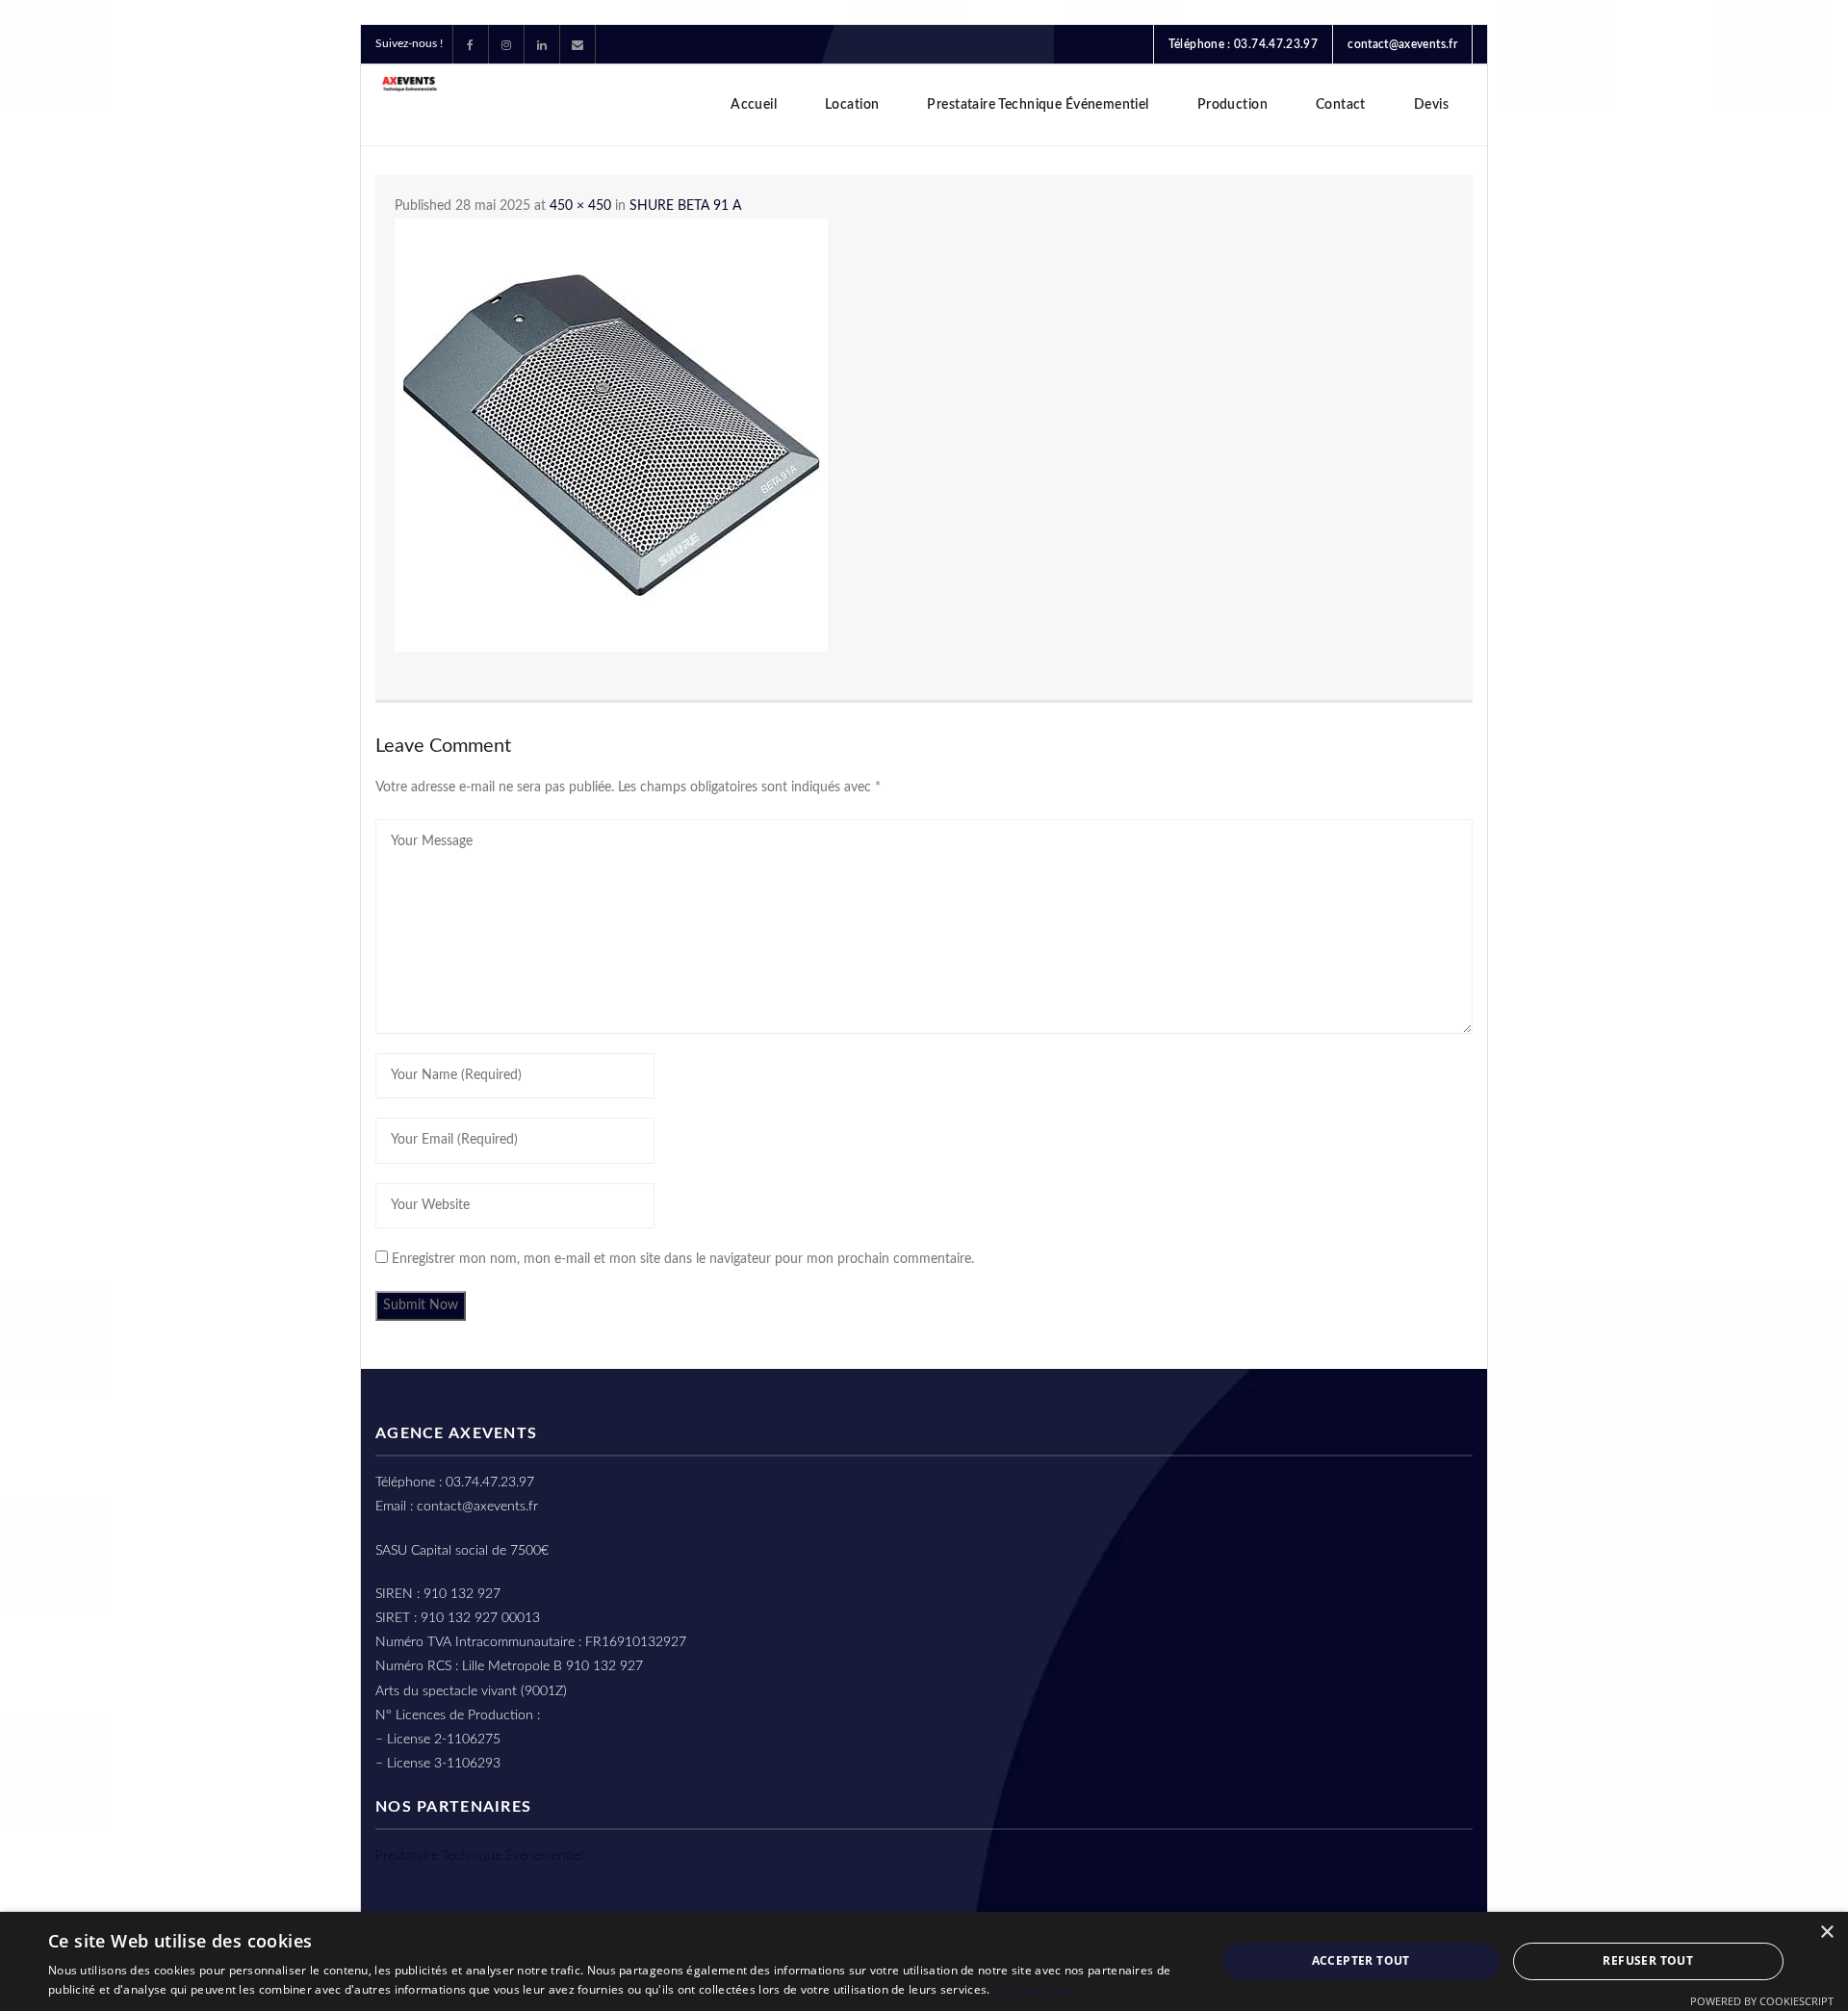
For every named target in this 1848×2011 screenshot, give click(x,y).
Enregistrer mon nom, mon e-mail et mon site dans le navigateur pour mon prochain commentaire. (683, 1259)
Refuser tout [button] (1648, 1960)
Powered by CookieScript (1762, 2001)
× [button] (1826, 1933)
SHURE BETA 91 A (685, 206)
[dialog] (924, 1961)
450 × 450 (580, 206)
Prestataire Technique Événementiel (479, 1856)
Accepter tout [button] (1361, 1960)
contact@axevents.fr (1402, 44)
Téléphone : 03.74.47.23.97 (1243, 44)
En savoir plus (1032, 1989)
